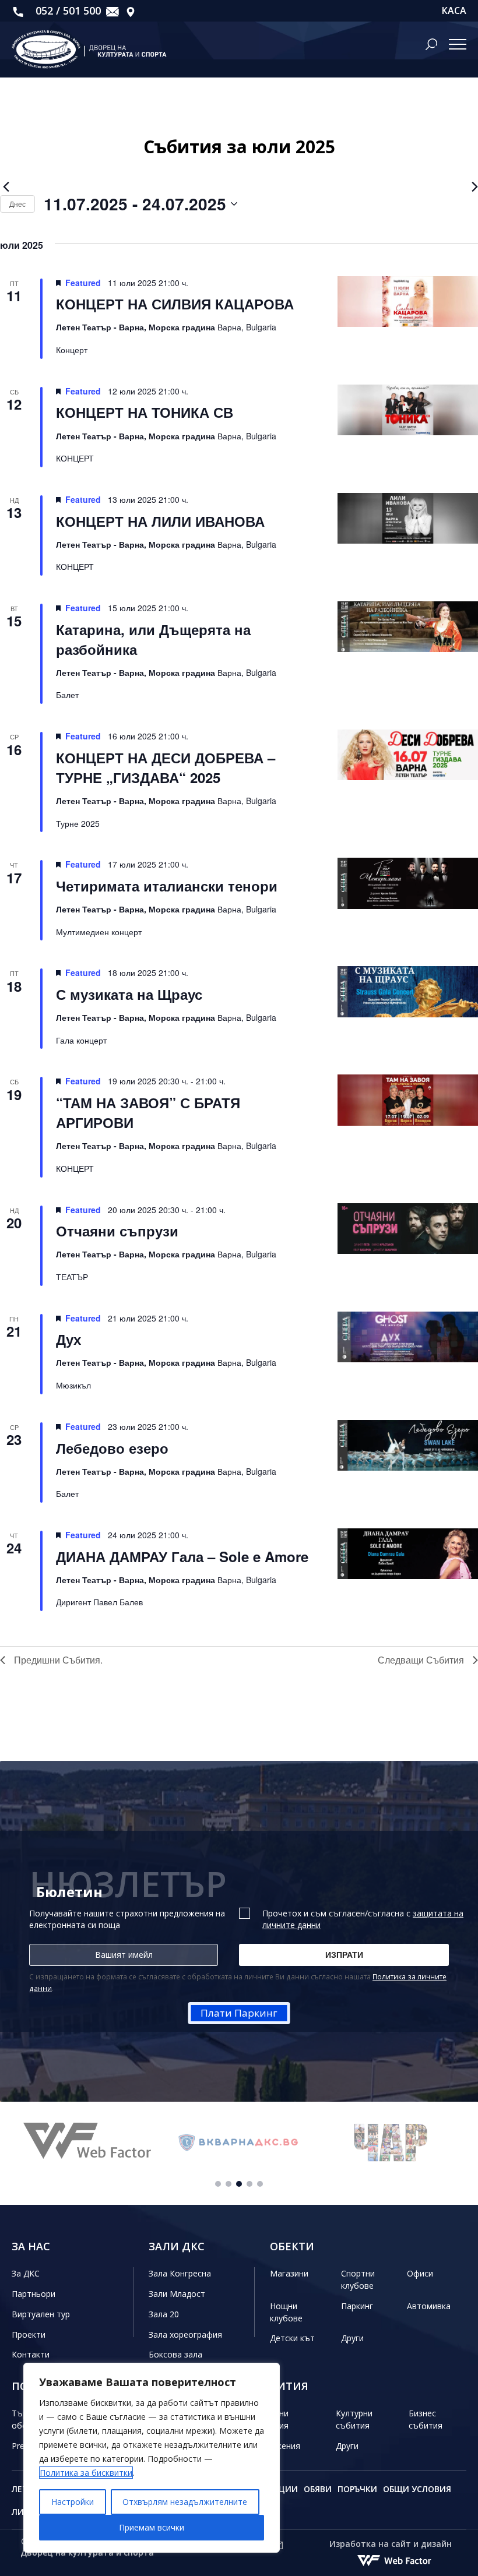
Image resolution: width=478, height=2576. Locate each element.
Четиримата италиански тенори (167, 886)
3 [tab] (239, 2184)
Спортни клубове (358, 2279)
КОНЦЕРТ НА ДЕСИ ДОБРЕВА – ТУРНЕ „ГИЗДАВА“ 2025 (166, 767)
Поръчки (357, 2489)
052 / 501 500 (67, 10)
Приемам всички (152, 2527)
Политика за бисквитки (86, 2473)
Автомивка (429, 2306)
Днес (17, 204)
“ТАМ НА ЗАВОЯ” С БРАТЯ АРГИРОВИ (148, 1112)
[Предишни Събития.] (5, 187)
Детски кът (292, 2338)
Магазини (289, 2273)
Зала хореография (185, 2334)
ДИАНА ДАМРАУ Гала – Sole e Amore (182, 1556)
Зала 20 (164, 2314)
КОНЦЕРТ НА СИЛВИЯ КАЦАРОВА (175, 304)
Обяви (318, 2489)
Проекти (29, 2334)
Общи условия (417, 2489)
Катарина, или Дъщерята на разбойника (153, 639)
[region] (152, 2458)
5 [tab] (260, 2184)
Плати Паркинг (239, 2013)
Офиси (420, 2273)
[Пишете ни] (113, 11)
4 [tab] (249, 2184)
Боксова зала (175, 2354)
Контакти (31, 2354)
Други (352, 2338)
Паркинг (357, 2306)
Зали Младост (177, 2294)
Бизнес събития (426, 2419)
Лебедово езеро (112, 1448)
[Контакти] (131, 11)
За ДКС (26, 2273)
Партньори (34, 2294)
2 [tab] (229, 2184)
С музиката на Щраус (129, 994)
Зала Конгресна (180, 2273)
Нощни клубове (286, 2312)
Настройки (73, 2502)
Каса (454, 11)
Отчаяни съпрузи (117, 1231)
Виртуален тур (41, 2314)
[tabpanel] (87, 2142)
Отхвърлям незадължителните (185, 2502)
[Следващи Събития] (473, 187)
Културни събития (354, 2419)
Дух (68, 1339)
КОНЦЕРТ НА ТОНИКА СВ (145, 412)
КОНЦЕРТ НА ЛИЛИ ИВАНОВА (160, 521)
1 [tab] (218, 2184)
